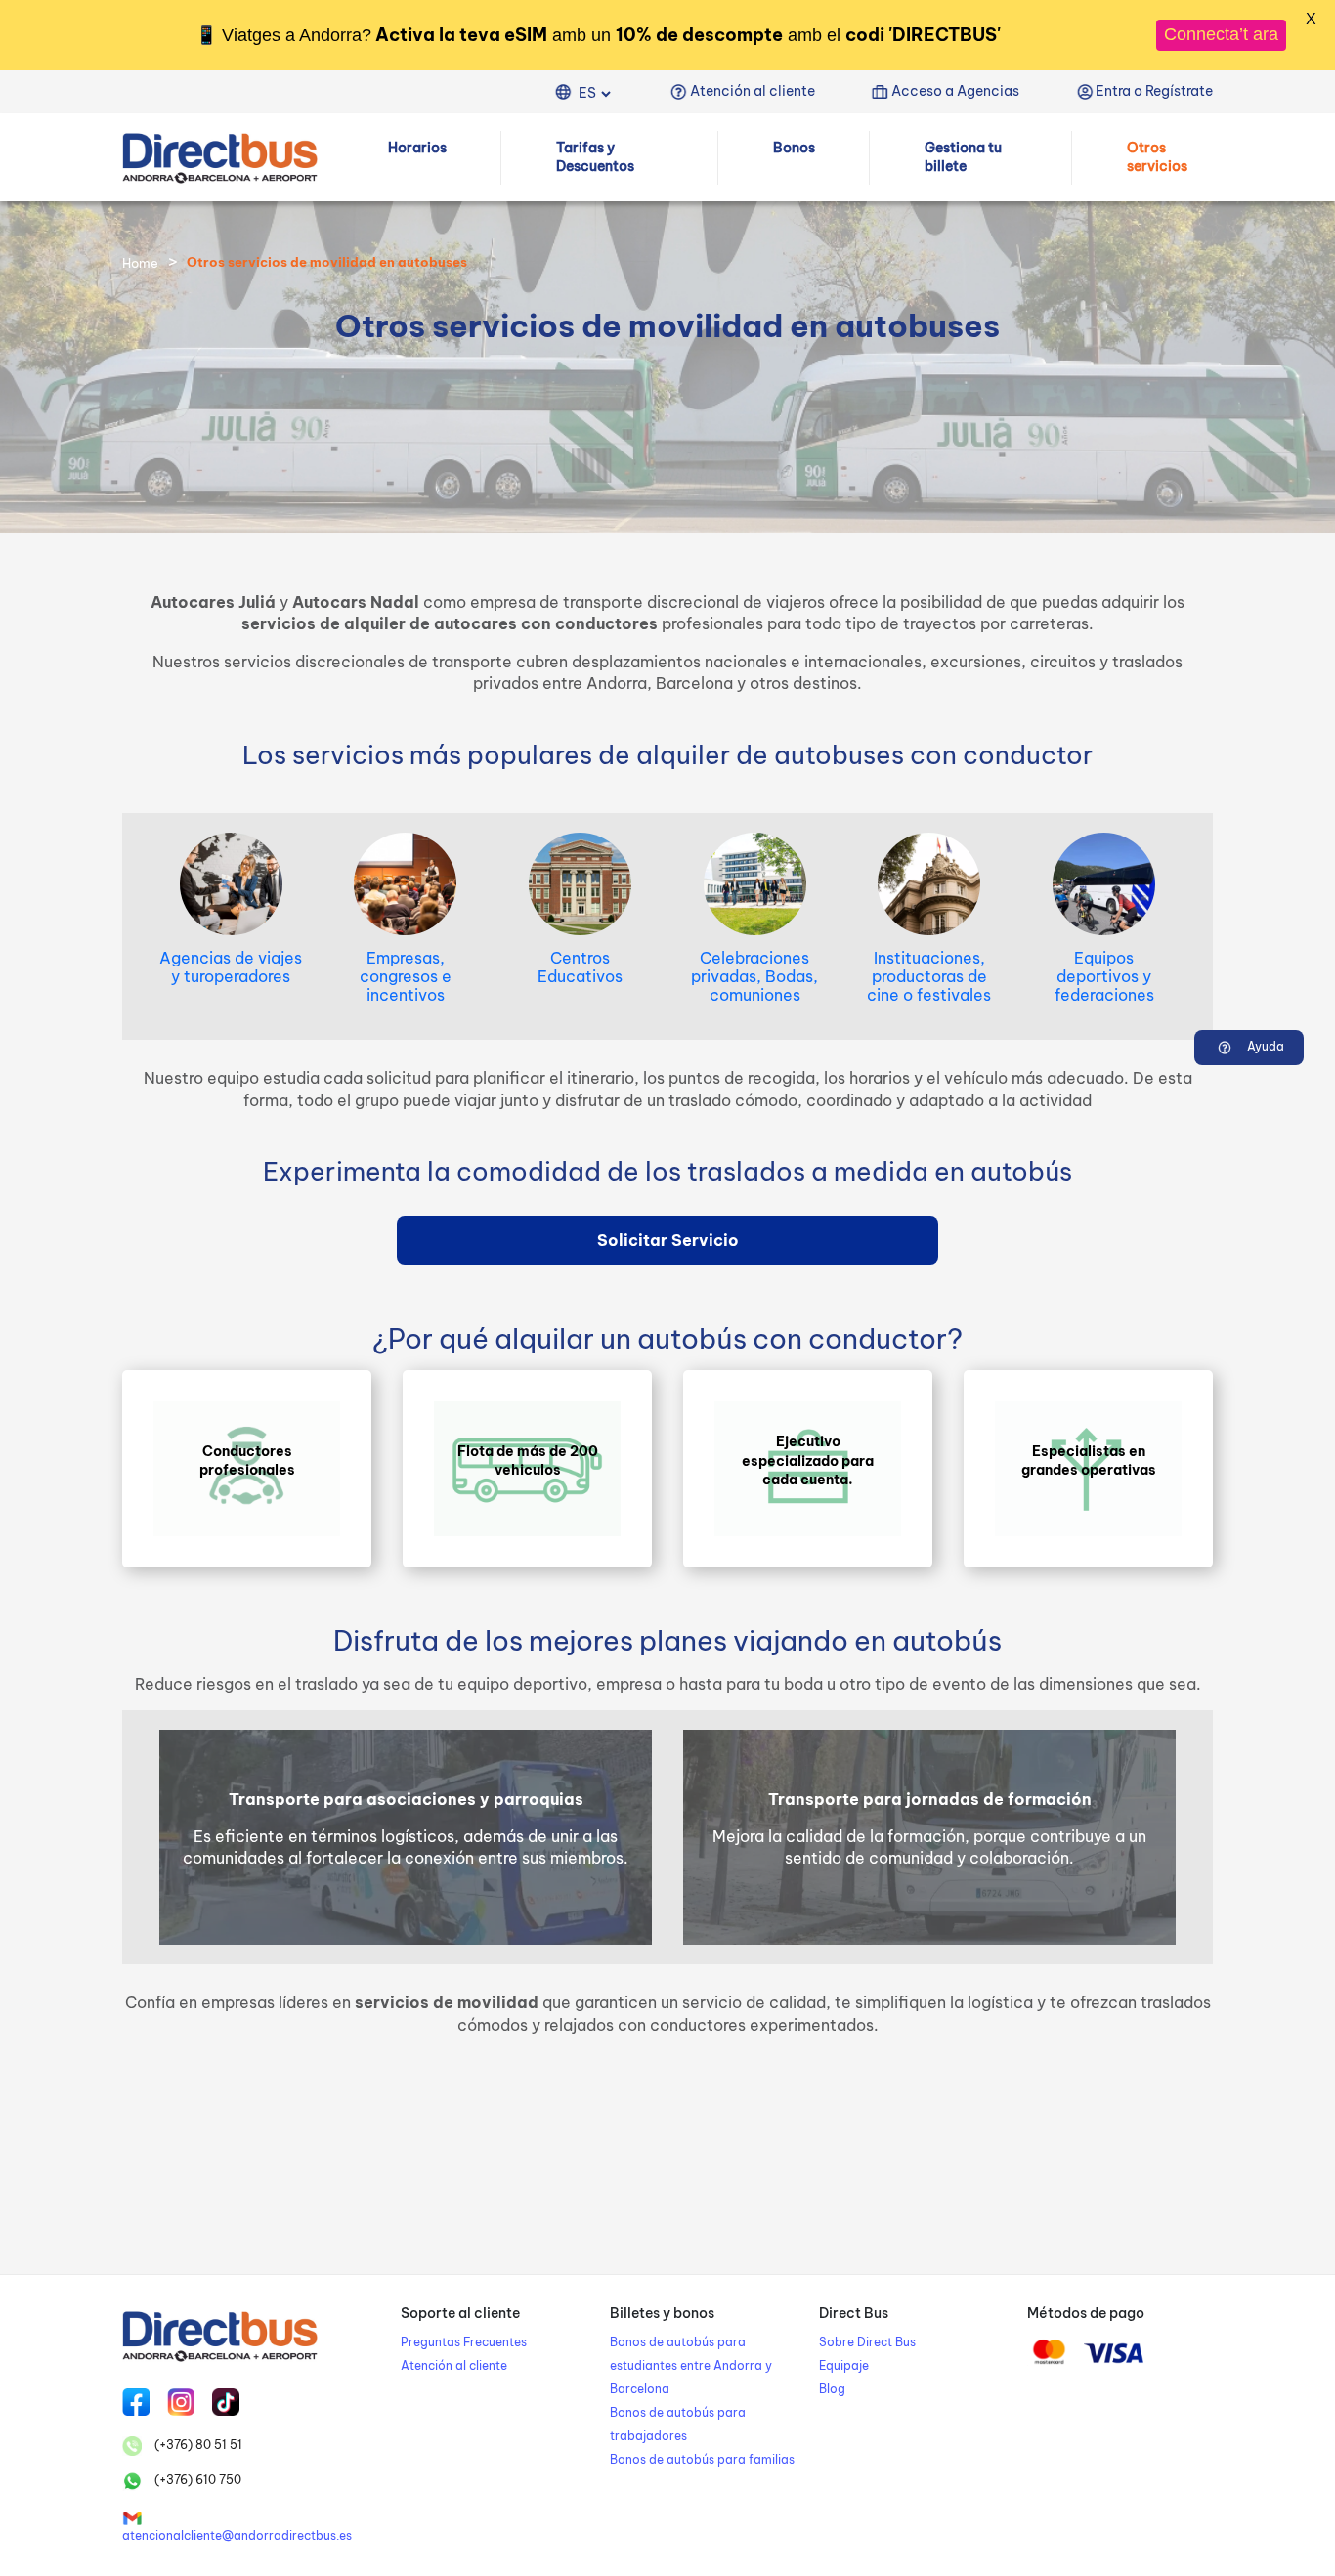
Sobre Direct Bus (867, 2342)
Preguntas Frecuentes (464, 2342)
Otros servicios (1157, 156)
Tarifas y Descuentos (595, 156)
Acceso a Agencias (955, 91)
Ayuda (1264, 1047)
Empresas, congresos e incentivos (406, 976)
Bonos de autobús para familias (702, 2459)
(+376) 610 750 (196, 2480)
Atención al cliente (753, 91)
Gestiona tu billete (963, 156)
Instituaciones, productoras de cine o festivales (929, 976)
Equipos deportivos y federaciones (1104, 976)
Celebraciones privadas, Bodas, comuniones (754, 976)
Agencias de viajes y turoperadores (231, 967)
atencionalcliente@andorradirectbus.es (237, 2535)
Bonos (794, 147)
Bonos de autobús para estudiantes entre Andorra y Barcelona (691, 2365)
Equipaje (844, 2365)
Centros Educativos (580, 967)
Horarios (417, 147)
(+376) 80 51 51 (197, 2445)
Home (140, 263)
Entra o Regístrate (1154, 91)
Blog (832, 2389)
